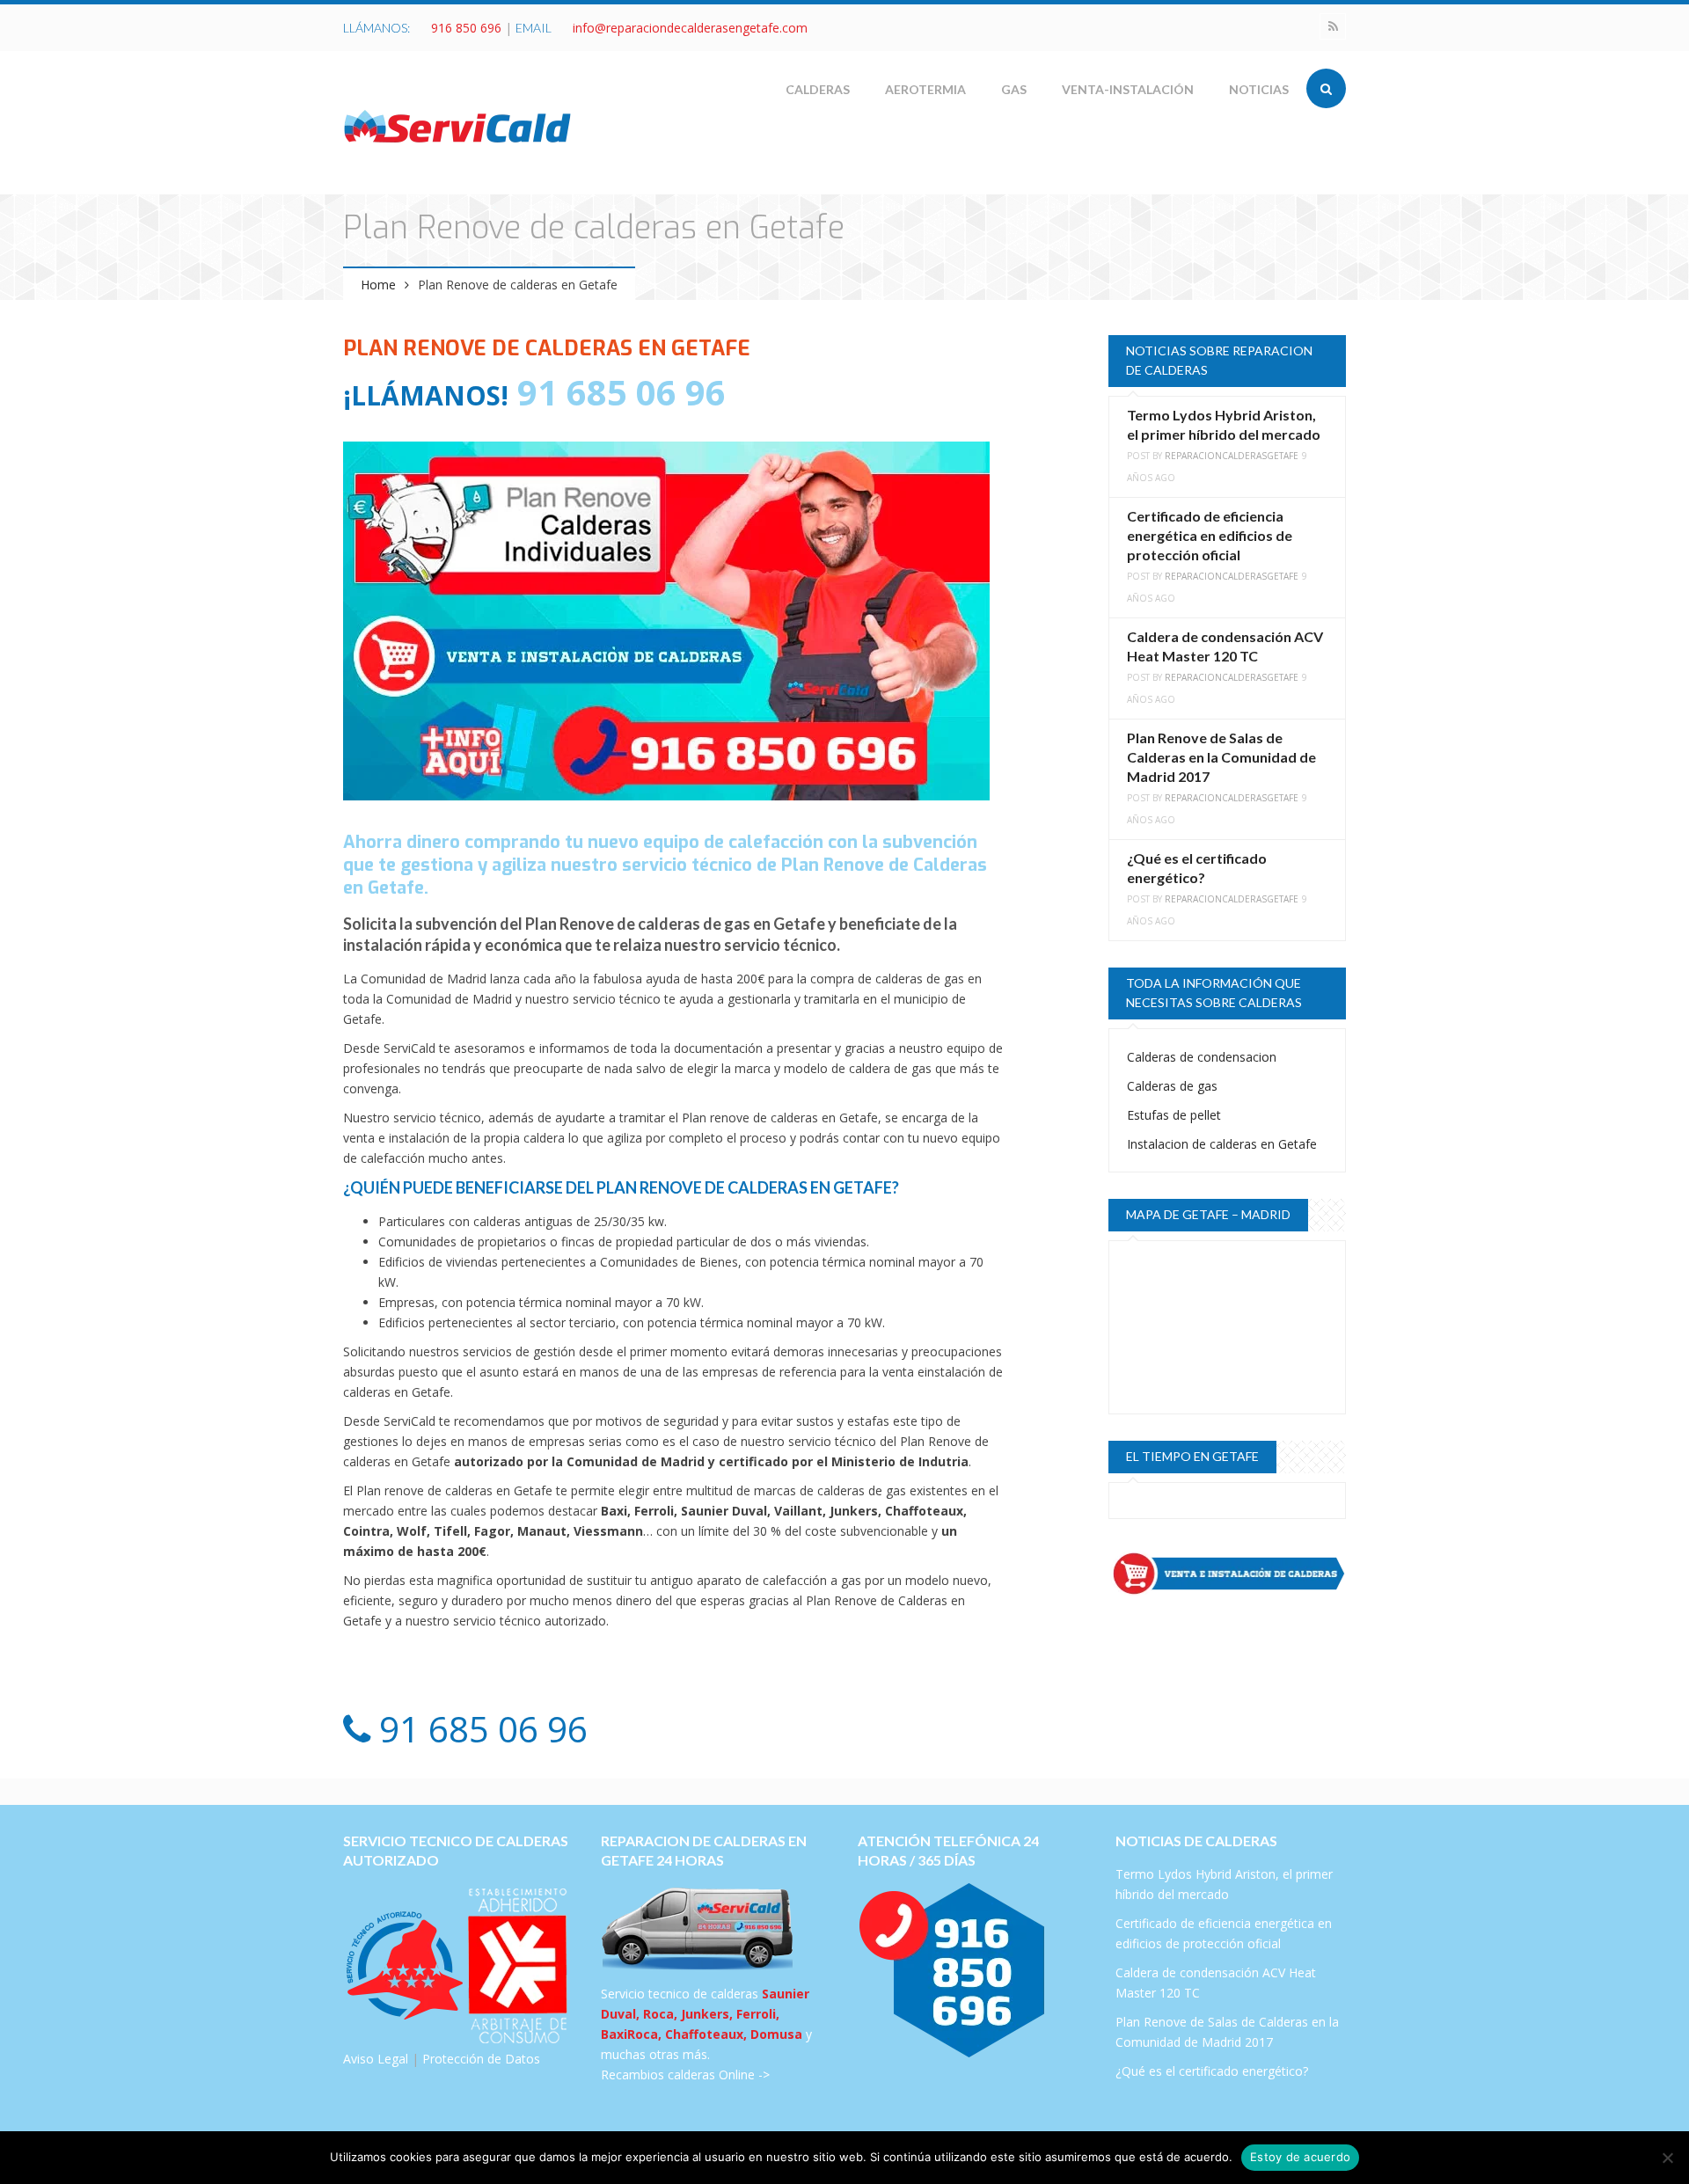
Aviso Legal (376, 2059)
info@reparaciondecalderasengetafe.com (690, 28)
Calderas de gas (1172, 1086)
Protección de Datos (481, 2059)
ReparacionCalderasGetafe (1232, 456)
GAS (1014, 89)
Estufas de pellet (1174, 1115)
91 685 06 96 (617, 392)
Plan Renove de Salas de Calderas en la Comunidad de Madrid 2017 (1221, 757)
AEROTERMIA (925, 89)
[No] (1667, 2158)
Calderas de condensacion (1202, 1057)
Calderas (818, 89)
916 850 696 (466, 28)
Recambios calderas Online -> (685, 2074)
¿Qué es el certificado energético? (1212, 2071)
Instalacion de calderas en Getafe (1222, 1144)
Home (378, 285)
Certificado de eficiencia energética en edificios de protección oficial (1210, 535)
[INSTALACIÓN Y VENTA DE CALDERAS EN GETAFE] (1227, 1574)
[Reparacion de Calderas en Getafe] (457, 125)
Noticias (1259, 89)
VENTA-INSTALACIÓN (1128, 89)
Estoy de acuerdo (1300, 2157)
